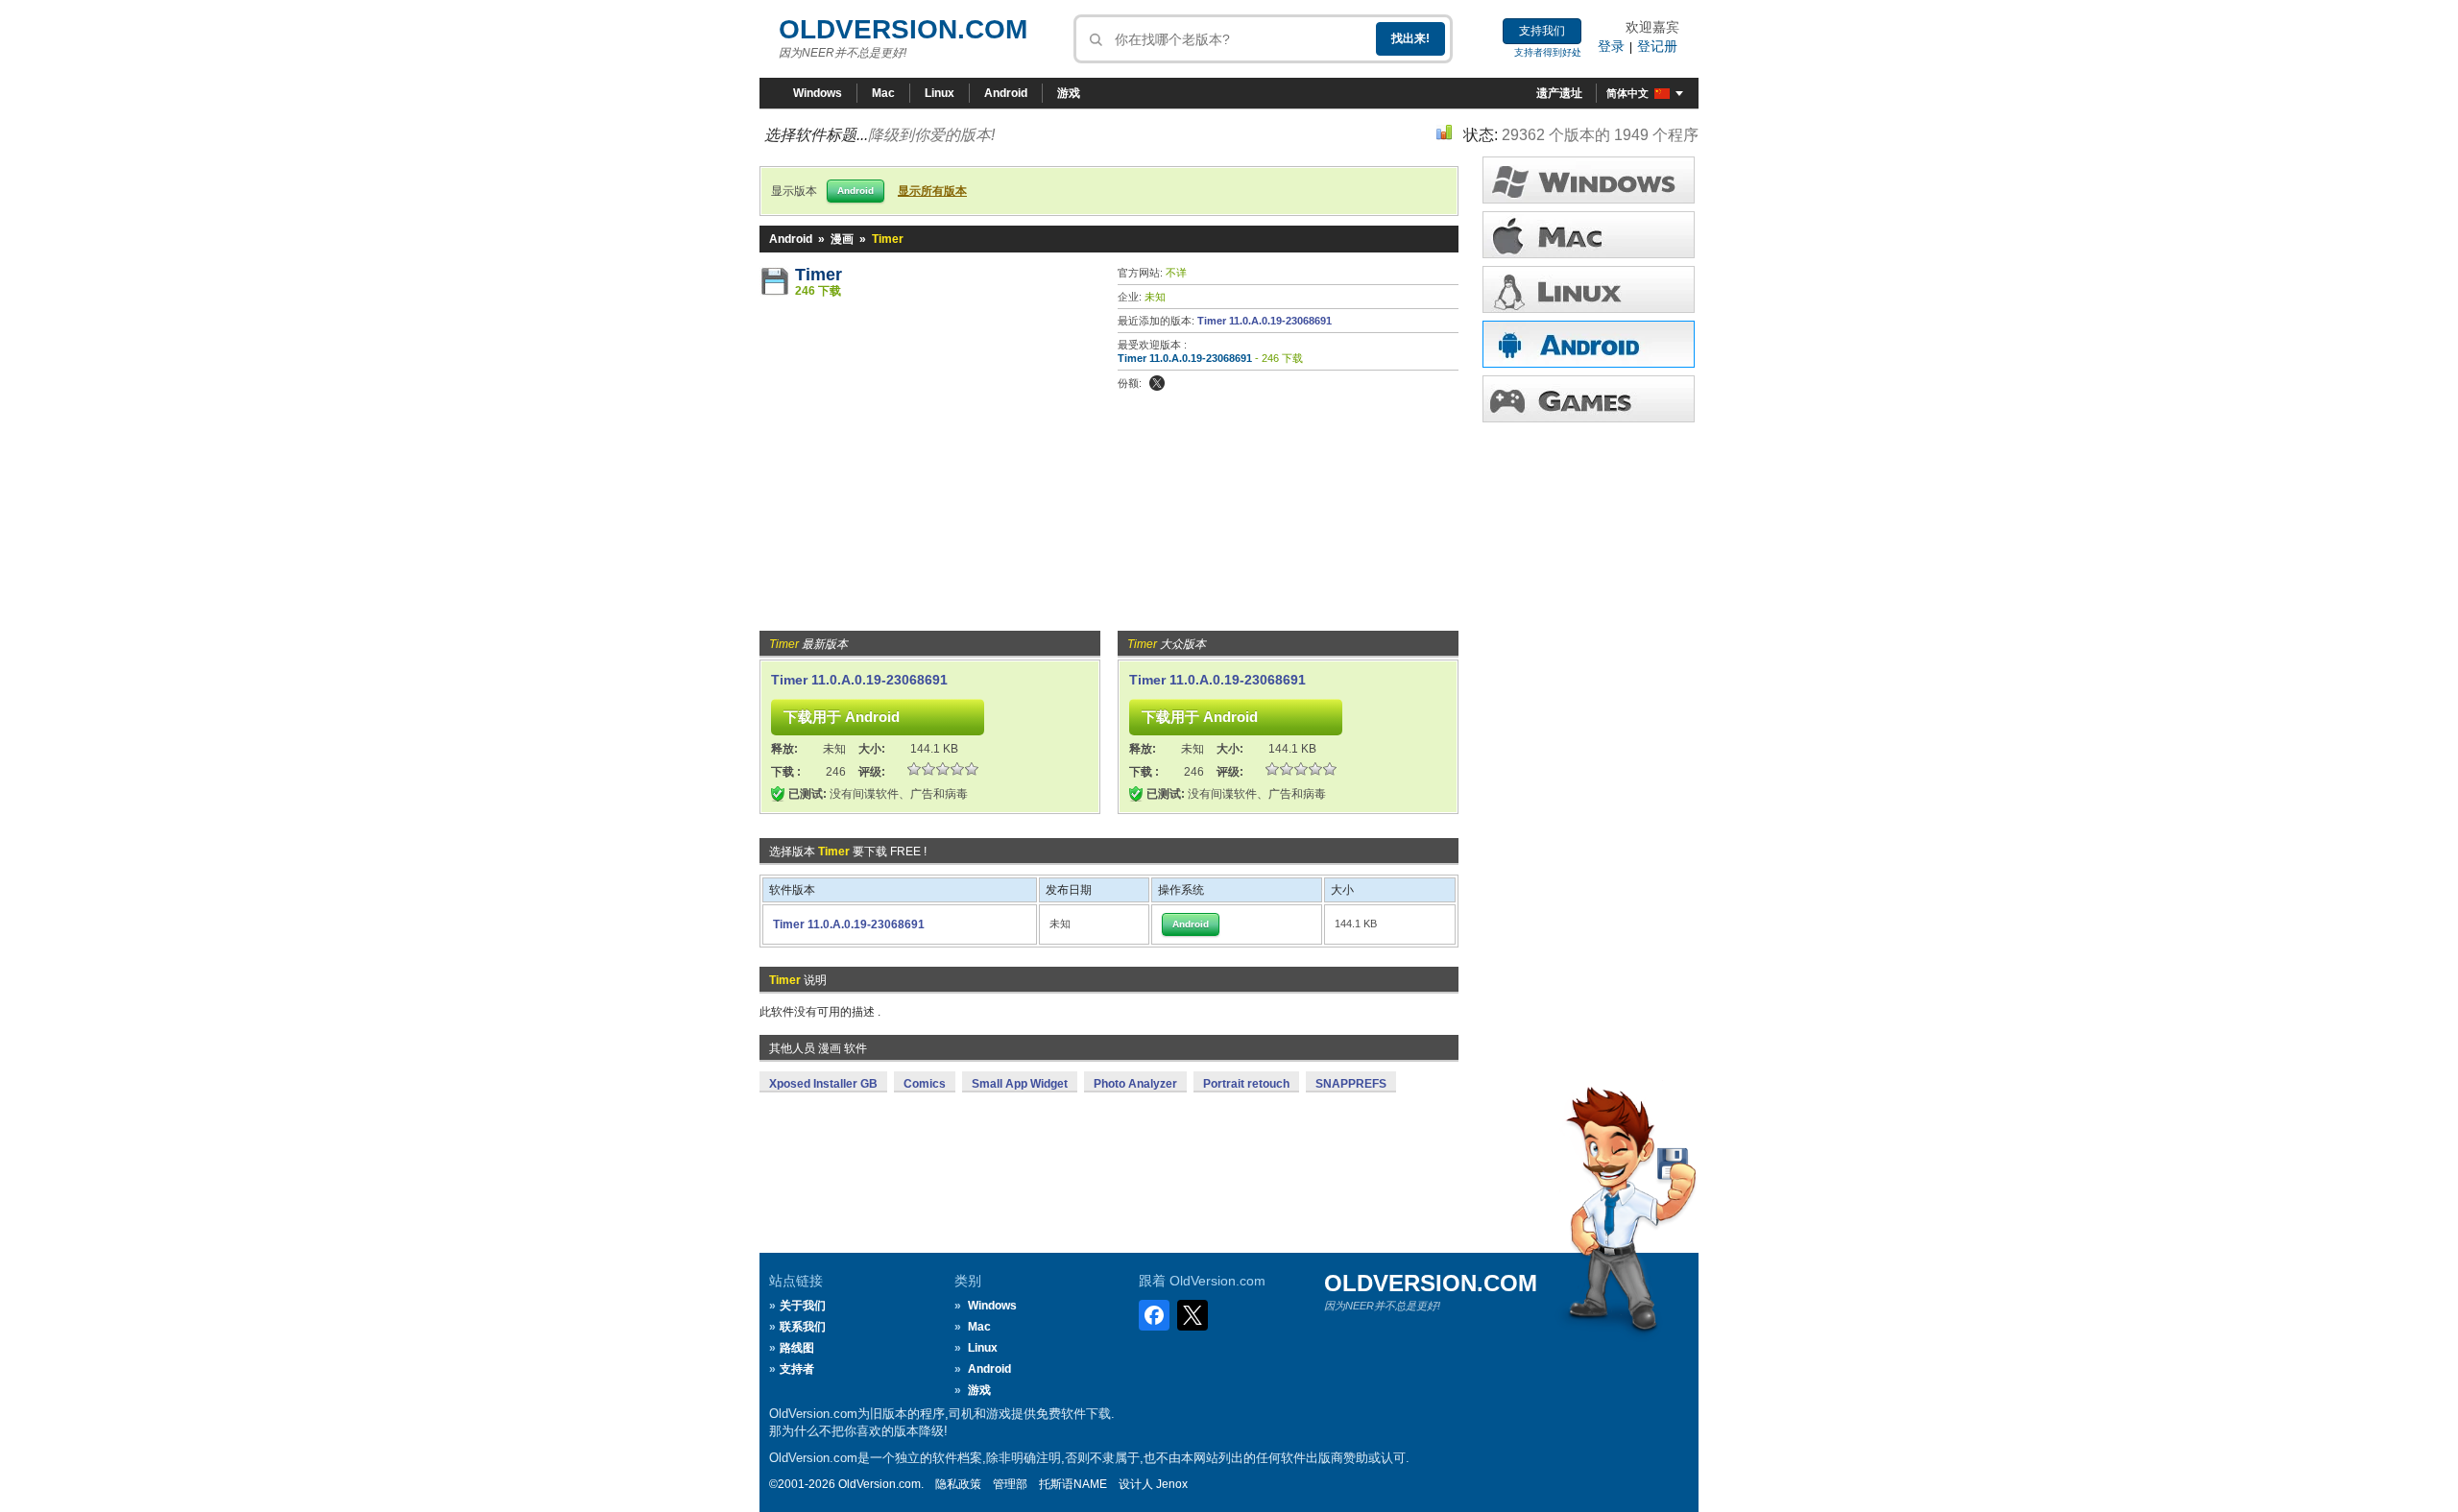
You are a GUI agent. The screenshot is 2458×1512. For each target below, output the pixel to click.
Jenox (1172, 1484)
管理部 (1010, 1484)
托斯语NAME (1073, 1484)
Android (1006, 93)
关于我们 (803, 1306)
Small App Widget (1020, 1084)
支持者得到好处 (1548, 52)
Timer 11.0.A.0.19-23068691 (1265, 321)
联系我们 (803, 1327)
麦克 (1589, 235)
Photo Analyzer (1135, 1084)
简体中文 (1627, 93)
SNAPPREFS (1351, 1084)
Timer (819, 275)
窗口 (1589, 180)
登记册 (1657, 46)
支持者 (797, 1369)
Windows (818, 93)
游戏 (1069, 93)
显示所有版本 (932, 191)
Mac (883, 93)
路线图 (797, 1348)
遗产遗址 (1559, 93)
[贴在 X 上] (1157, 383)
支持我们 (1542, 31)
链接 (1589, 289)
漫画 (842, 239)
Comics (925, 1084)
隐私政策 (958, 1484)
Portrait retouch (1246, 1084)
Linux (940, 93)
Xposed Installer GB (823, 1084)
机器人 (1589, 344)
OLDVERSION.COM (903, 29)
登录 (1611, 46)
